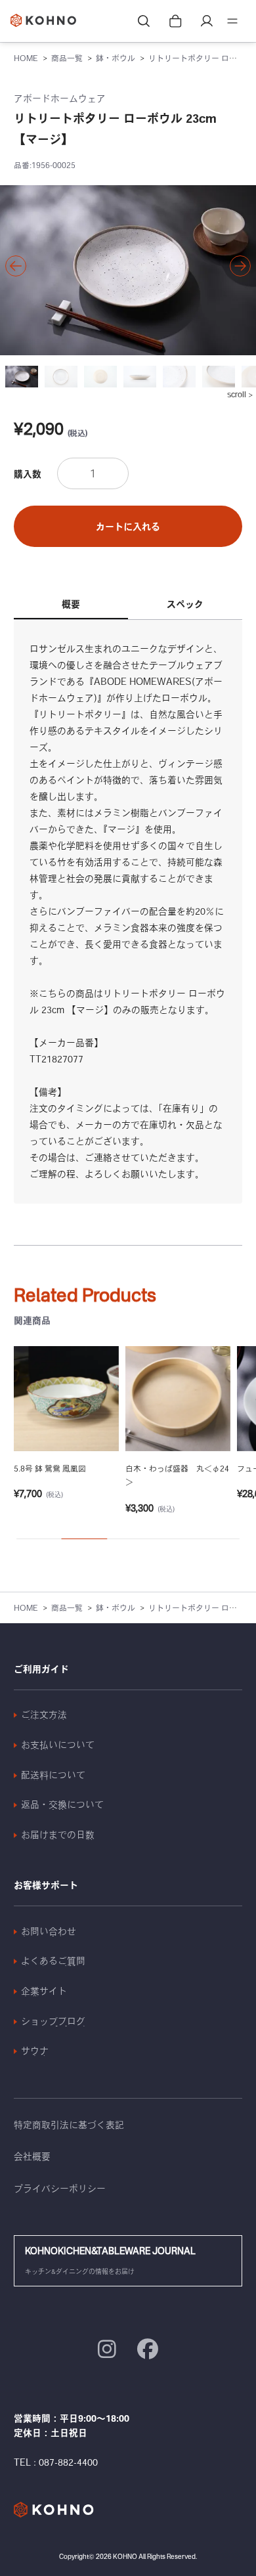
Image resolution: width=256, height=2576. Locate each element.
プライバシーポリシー (60, 2189)
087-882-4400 (68, 2462)
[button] (16, 266)
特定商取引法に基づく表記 (69, 2125)
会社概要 (32, 2156)
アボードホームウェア (60, 98)
